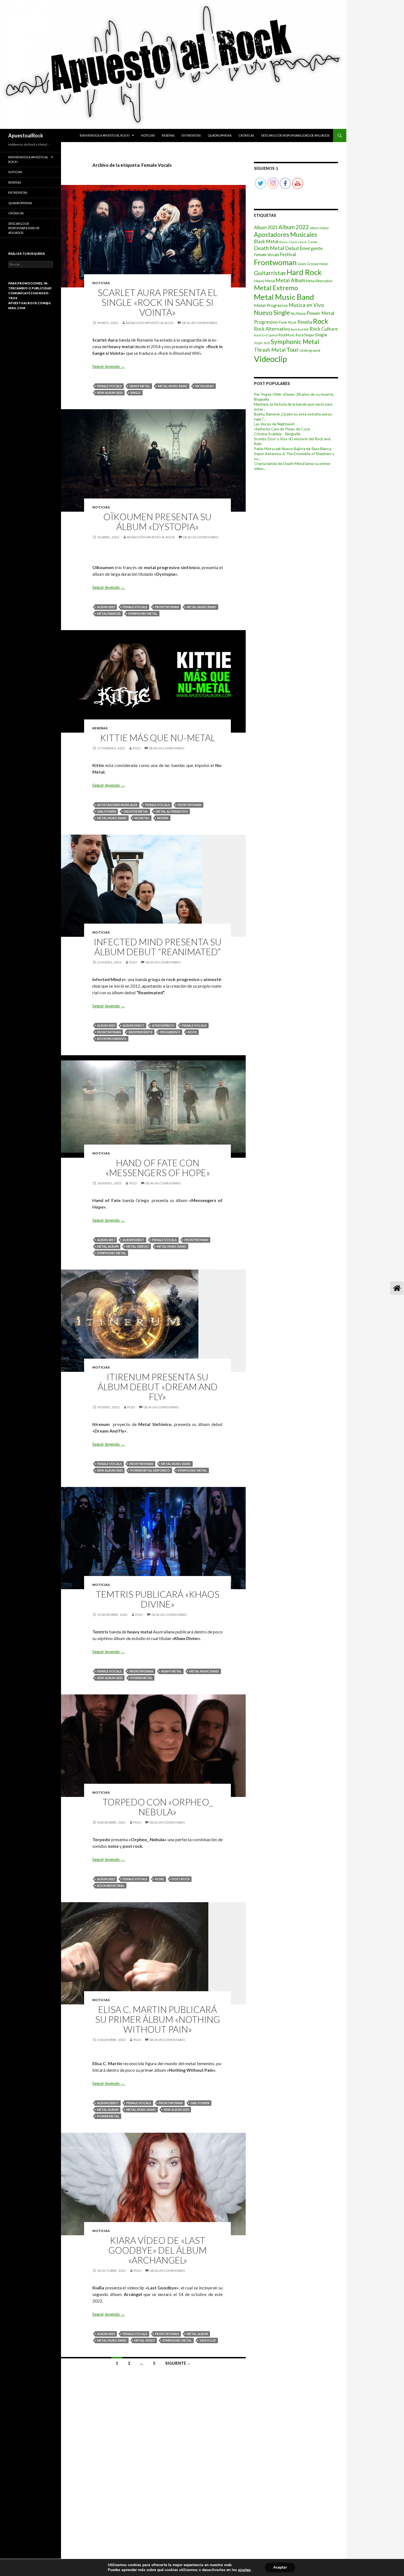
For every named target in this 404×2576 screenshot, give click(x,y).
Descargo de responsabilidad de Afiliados (295, 135)
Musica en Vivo (306, 305)
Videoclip (208, 2340)
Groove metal (136, 811)
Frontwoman (167, 607)
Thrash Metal (270, 350)
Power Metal (141, 1678)
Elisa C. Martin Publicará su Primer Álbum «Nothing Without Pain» (157, 2019)
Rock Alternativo (272, 329)
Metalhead (204, 386)
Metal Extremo (276, 288)
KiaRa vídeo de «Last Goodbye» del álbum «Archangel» (157, 2250)
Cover (312, 242)
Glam (302, 264)
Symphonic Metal (143, 613)
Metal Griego (138, 1246)
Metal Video (145, 2340)
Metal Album (108, 1246)
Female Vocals (109, 386)
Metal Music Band (173, 386)
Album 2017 (106, 1240)
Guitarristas (270, 273)
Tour (293, 350)
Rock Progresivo (112, 1039)
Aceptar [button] (280, 2567)
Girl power (106, 811)
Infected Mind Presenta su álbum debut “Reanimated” (158, 947)
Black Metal (266, 241)
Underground (310, 351)
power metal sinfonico (150, 1470)
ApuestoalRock (26, 135)
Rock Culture (324, 329)
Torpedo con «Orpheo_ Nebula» (158, 1807)
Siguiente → (178, 2363)
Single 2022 (262, 343)
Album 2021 (266, 227)
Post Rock (181, 1879)
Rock (192, 1032)
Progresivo (170, 1032)
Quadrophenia (220, 135)
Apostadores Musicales (117, 805)
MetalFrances (109, 613)
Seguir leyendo (109, 366)
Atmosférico (163, 1025)
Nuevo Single (272, 313)
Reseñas (168, 135)
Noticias (148, 135)
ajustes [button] (244, 2570)
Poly (137, 748)
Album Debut (133, 1025)
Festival (288, 254)
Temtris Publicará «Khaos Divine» (157, 1599)
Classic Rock (298, 242)
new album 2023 (110, 393)
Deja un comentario (200, 323)
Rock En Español (266, 335)
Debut (292, 248)
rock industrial (111, 1886)
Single (135, 393)
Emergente (311, 248)
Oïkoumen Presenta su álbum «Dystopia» (157, 522)
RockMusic (287, 335)
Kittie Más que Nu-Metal (158, 738)
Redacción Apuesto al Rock (150, 323)
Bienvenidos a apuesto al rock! (105, 135)
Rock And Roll (300, 329)
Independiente (141, 1032)
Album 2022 (106, 607)
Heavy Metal (140, 386)
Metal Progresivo (271, 305)
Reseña (163, 818)
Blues (283, 242)
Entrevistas (191, 135)
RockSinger (305, 335)
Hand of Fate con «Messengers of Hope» (158, 1168)
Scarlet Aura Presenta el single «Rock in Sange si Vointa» (157, 302)
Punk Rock (287, 322)
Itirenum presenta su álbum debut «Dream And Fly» (158, 1387)
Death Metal (269, 248)
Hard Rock (304, 272)
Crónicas (246, 135)
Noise (160, 1879)
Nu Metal (142, 818)
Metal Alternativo (172, 811)
